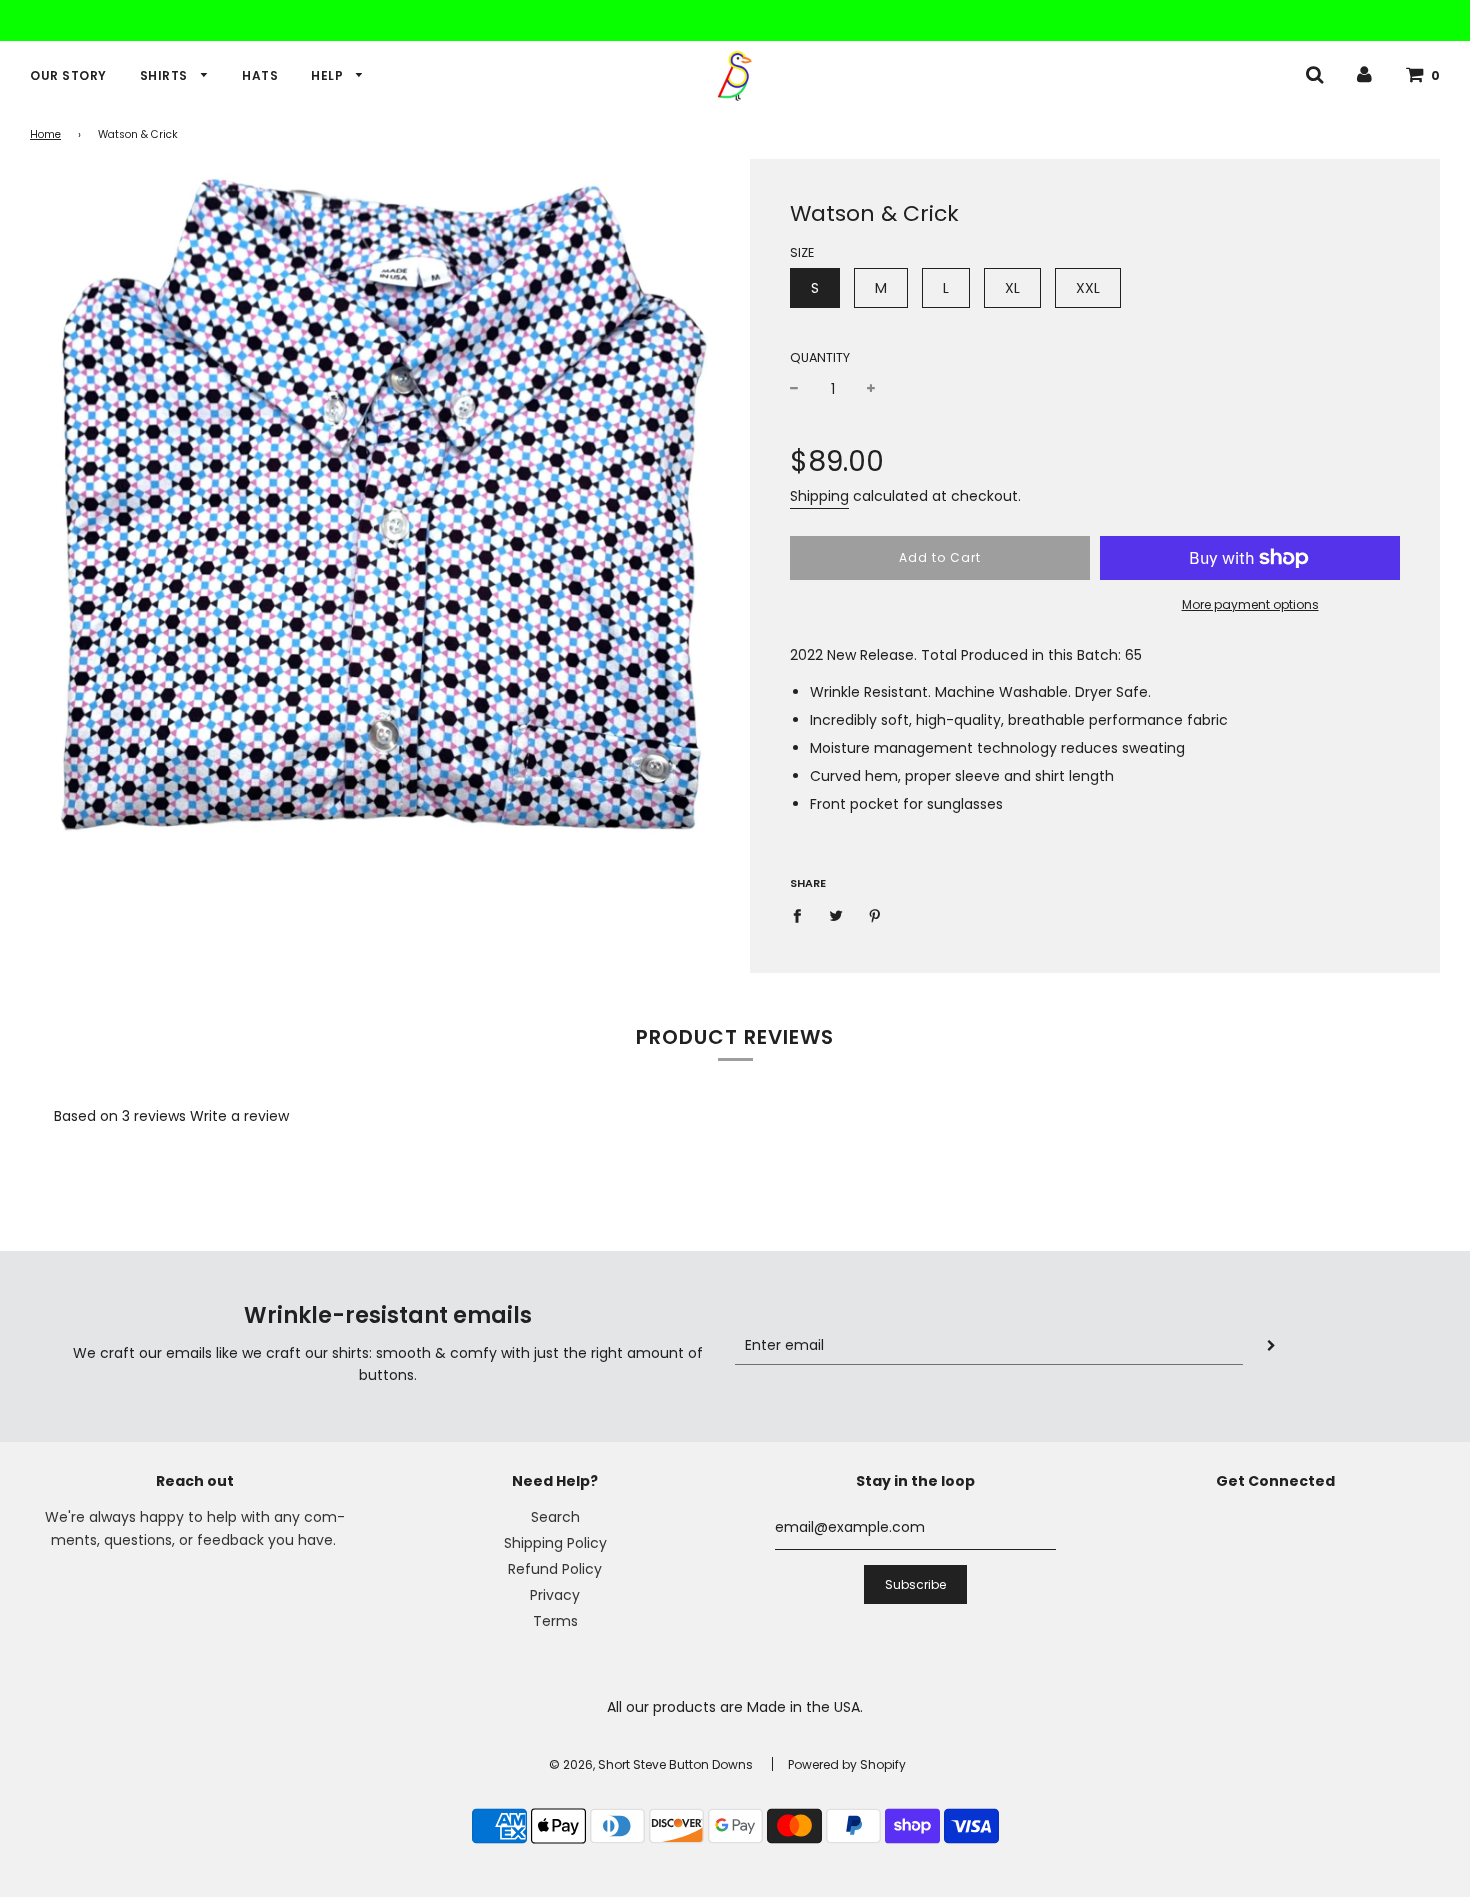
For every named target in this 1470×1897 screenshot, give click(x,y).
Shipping (819, 496)
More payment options (1250, 604)
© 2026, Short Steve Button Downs (651, 1764)
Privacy (555, 1595)
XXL (1088, 288)
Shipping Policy (555, 1543)
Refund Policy (555, 1569)
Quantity (820, 357)
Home (45, 134)
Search (555, 1517)
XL (1012, 288)
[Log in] (1364, 74)
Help (329, 75)
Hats (260, 75)
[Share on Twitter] (836, 914)
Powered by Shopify (847, 1764)
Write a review (239, 1116)
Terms (555, 1621)
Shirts (166, 75)
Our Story (68, 75)
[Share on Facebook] (802, 914)
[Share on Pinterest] (875, 914)
